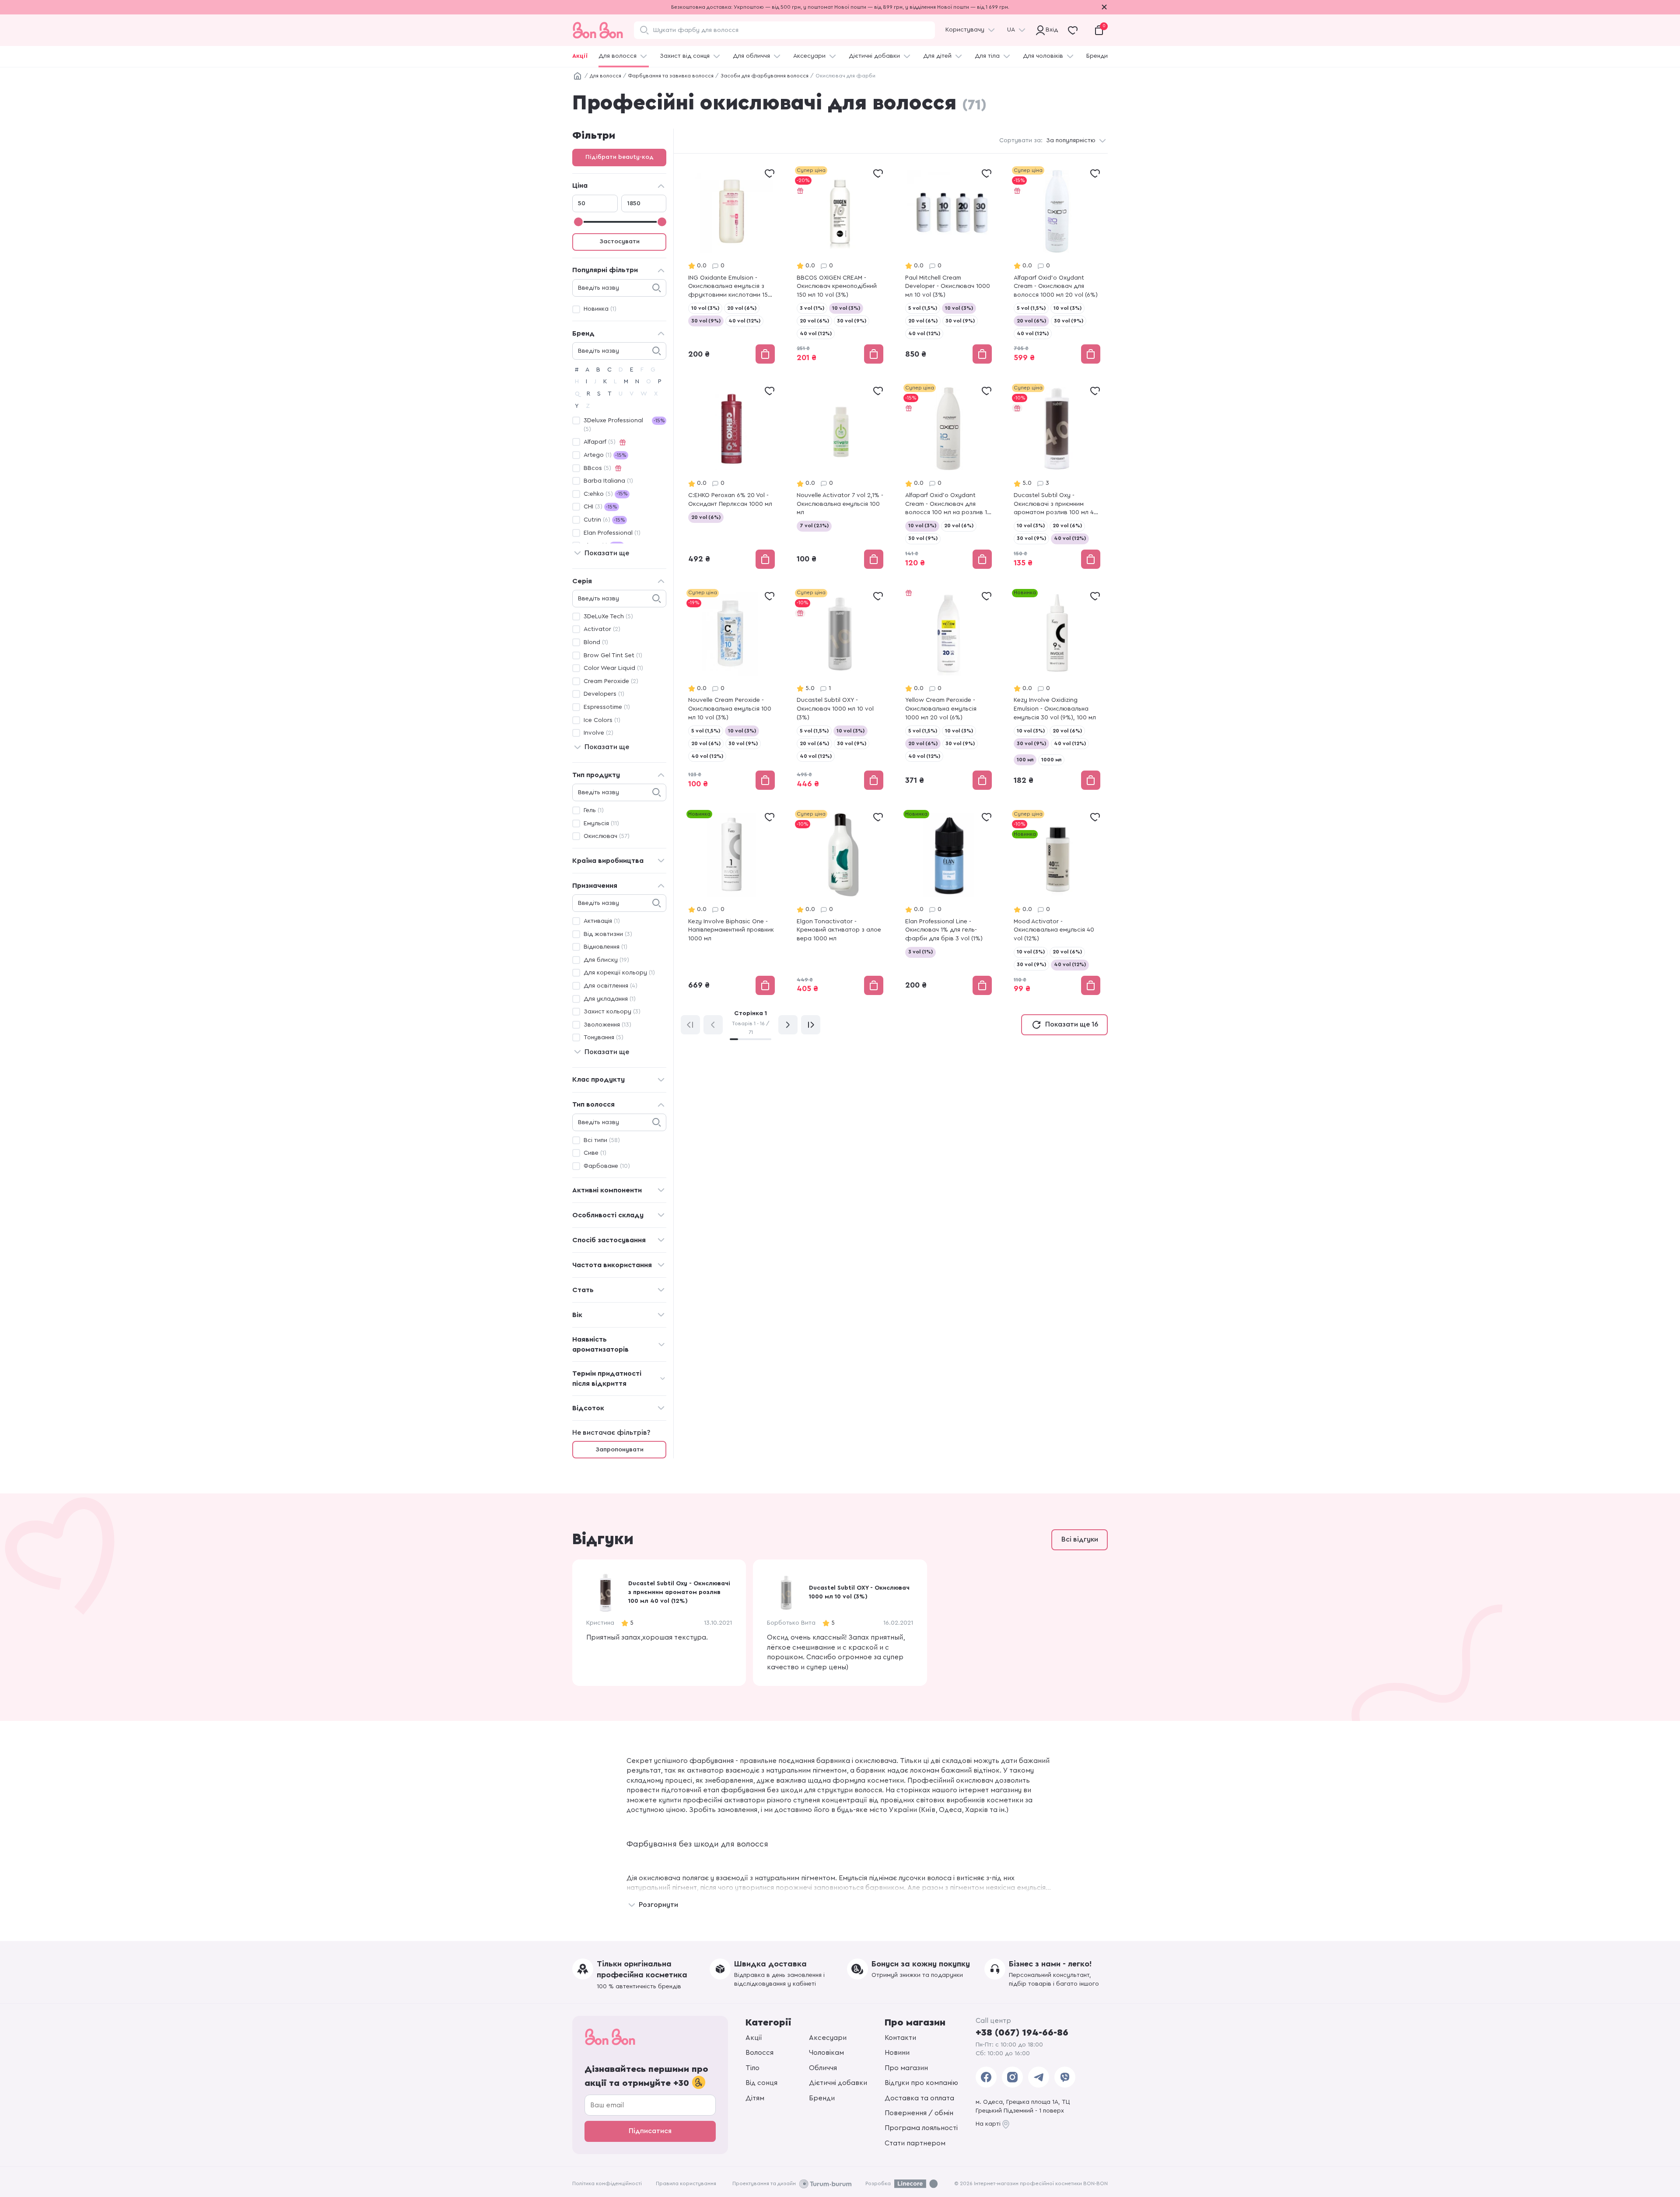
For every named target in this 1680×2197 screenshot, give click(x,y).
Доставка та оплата (919, 2098)
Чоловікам (826, 2053)
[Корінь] (577, 76)
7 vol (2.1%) (814, 526)
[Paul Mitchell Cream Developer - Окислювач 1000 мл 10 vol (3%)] (948, 266)
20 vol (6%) (742, 308)
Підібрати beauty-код (619, 157)
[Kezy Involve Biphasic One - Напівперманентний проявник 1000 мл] (731, 903)
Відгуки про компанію (921, 2083)
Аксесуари (809, 56)
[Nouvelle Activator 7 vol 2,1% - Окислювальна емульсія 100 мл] (840, 477)
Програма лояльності (921, 2128)
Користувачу (965, 30)
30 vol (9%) (706, 321)
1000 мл (1051, 760)
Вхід (1050, 30)
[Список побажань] (770, 173)
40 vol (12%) (744, 321)
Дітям (755, 2098)
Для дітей (937, 56)
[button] (1102, 1622)
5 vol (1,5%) (923, 308)
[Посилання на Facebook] (986, 2077)
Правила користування (686, 2183)
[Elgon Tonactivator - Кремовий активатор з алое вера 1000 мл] (840, 903)
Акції (580, 56)
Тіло (752, 2068)
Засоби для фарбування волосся (765, 76)
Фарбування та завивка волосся (671, 76)
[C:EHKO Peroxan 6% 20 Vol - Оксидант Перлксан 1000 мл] (731, 477)
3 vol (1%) (812, 308)
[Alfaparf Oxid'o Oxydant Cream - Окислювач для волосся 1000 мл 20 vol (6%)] (1057, 266)
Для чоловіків (1043, 56)
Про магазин (906, 2068)
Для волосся (618, 56)
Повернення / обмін (919, 2113)
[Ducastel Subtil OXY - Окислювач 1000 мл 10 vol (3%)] (840, 690)
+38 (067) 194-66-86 (1022, 2032)
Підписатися (650, 2131)
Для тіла (987, 56)
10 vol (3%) (705, 308)
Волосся (759, 2053)
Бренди (1097, 56)
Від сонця (761, 2083)
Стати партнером (915, 2143)
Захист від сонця (685, 56)
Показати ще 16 (1072, 1024)
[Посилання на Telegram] (1039, 2077)
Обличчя (823, 2068)
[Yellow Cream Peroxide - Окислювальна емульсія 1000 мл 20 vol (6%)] (948, 690)
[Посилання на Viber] (1065, 2077)
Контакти (900, 2038)
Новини (897, 2053)
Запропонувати (619, 1450)
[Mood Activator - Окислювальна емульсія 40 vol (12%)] (1057, 903)
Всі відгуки (1080, 1539)
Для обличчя (751, 56)
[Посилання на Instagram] (1012, 2077)
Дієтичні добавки (874, 56)
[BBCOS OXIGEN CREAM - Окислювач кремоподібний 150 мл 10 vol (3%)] (840, 266)
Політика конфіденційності (607, 2183)
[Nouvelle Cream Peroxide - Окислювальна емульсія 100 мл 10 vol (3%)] (731, 690)
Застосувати (619, 242)
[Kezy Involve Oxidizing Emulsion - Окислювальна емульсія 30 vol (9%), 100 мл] (1057, 690)
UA (1011, 30)
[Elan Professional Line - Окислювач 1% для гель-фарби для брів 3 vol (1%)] (948, 903)
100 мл (1025, 760)
